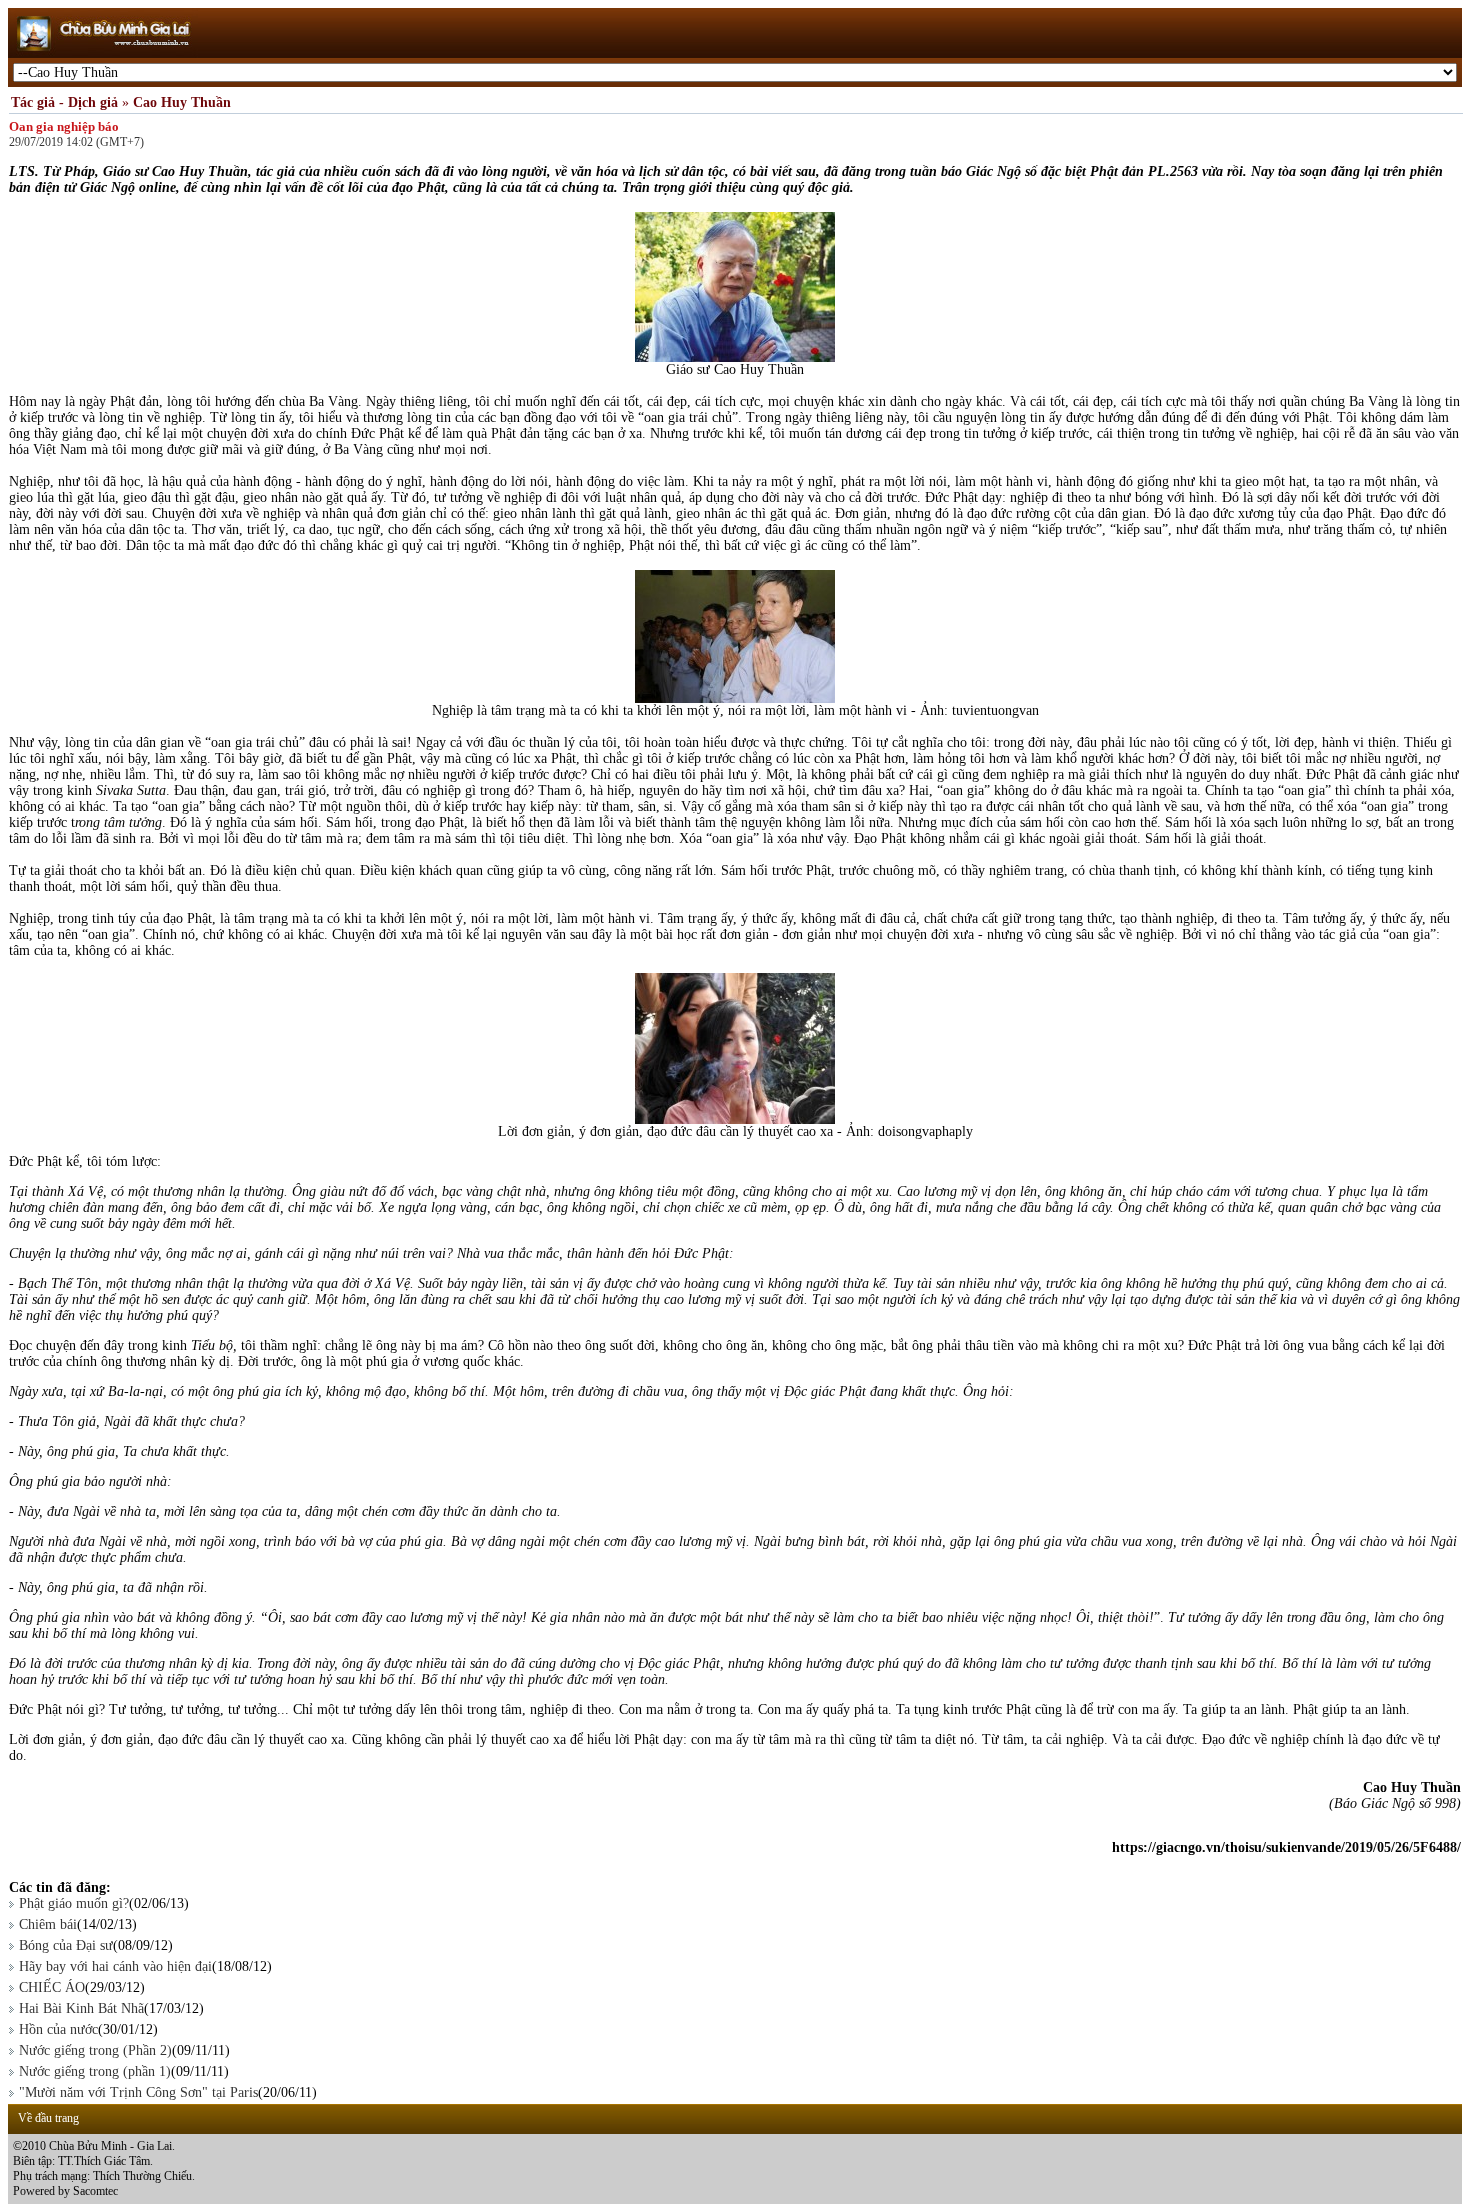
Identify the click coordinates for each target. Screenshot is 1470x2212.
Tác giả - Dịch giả (64, 102)
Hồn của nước (58, 2029)
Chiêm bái (48, 1924)
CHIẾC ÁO (52, 1987)
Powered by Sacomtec (65, 2191)
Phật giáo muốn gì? (74, 1903)
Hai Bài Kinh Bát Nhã (81, 2008)
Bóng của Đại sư (66, 1945)
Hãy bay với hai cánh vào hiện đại (115, 1966)
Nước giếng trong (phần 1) (95, 2071)
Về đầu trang (48, 2118)
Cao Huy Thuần (182, 102)
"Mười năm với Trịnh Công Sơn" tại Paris (138, 2092)
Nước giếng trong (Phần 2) (95, 2050)
